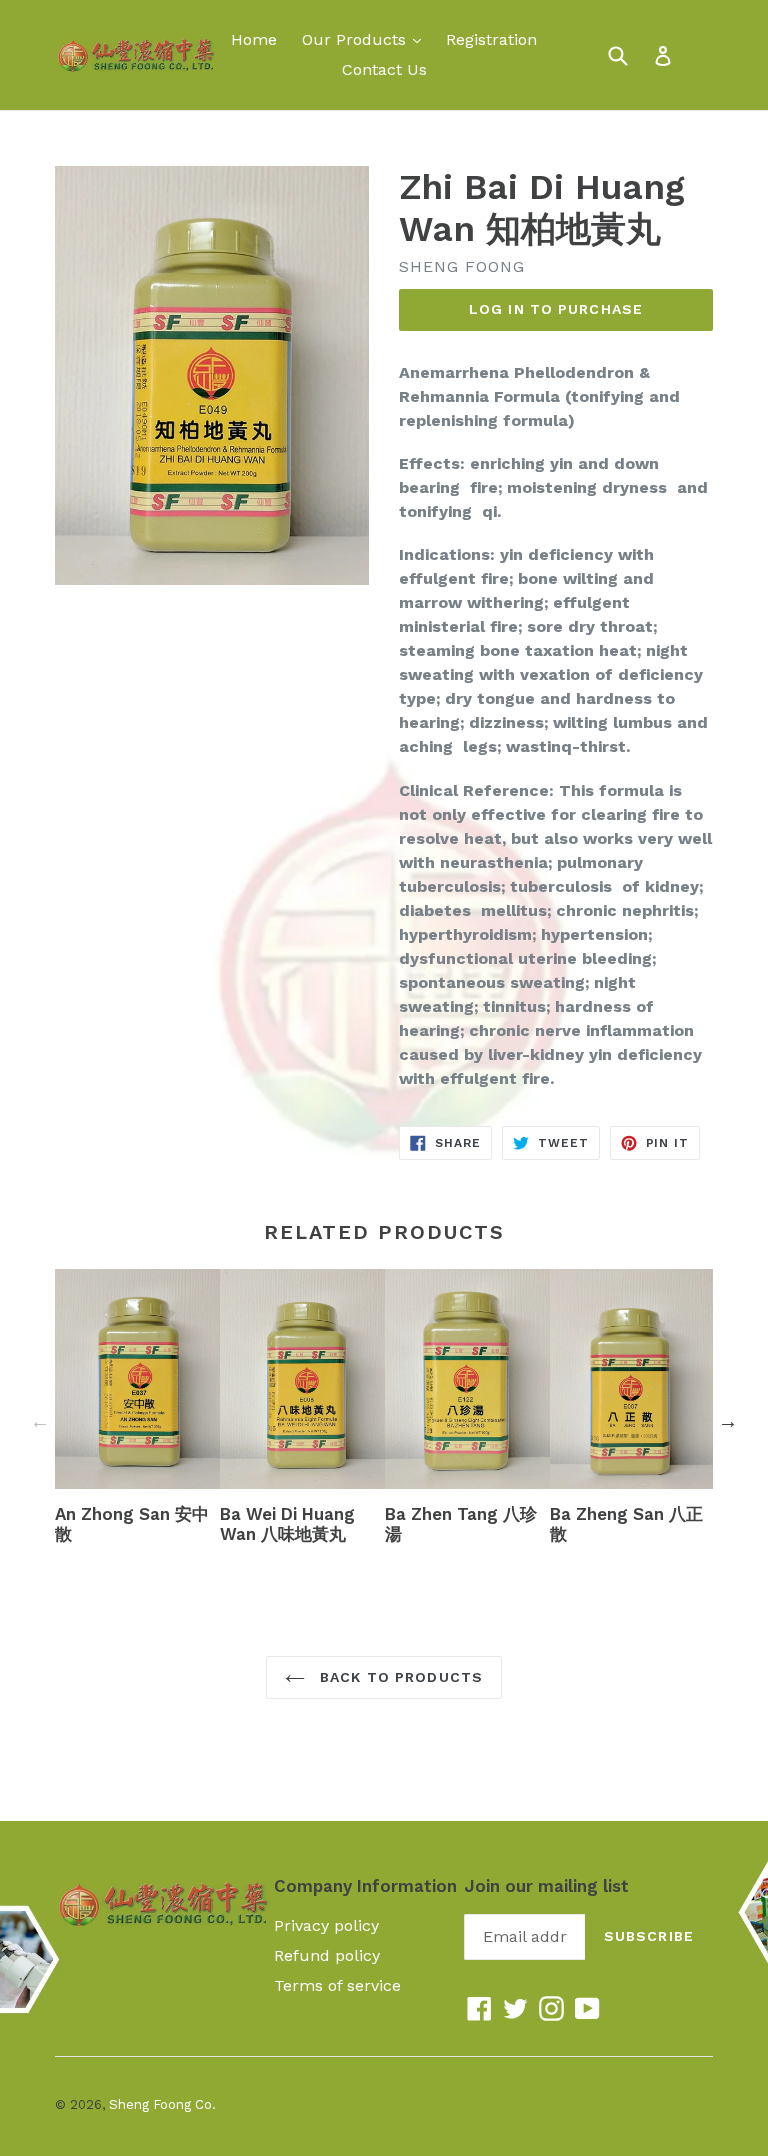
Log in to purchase (556, 309)
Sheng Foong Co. (162, 2104)
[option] (137, 1411)
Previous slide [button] (40, 1421)
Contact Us (384, 69)
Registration (491, 39)
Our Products (366, 39)
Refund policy (327, 1955)
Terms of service (337, 1985)
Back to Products (399, 1677)
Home (254, 39)
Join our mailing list (546, 1886)
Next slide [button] (728, 1421)
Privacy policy (326, 1925)
